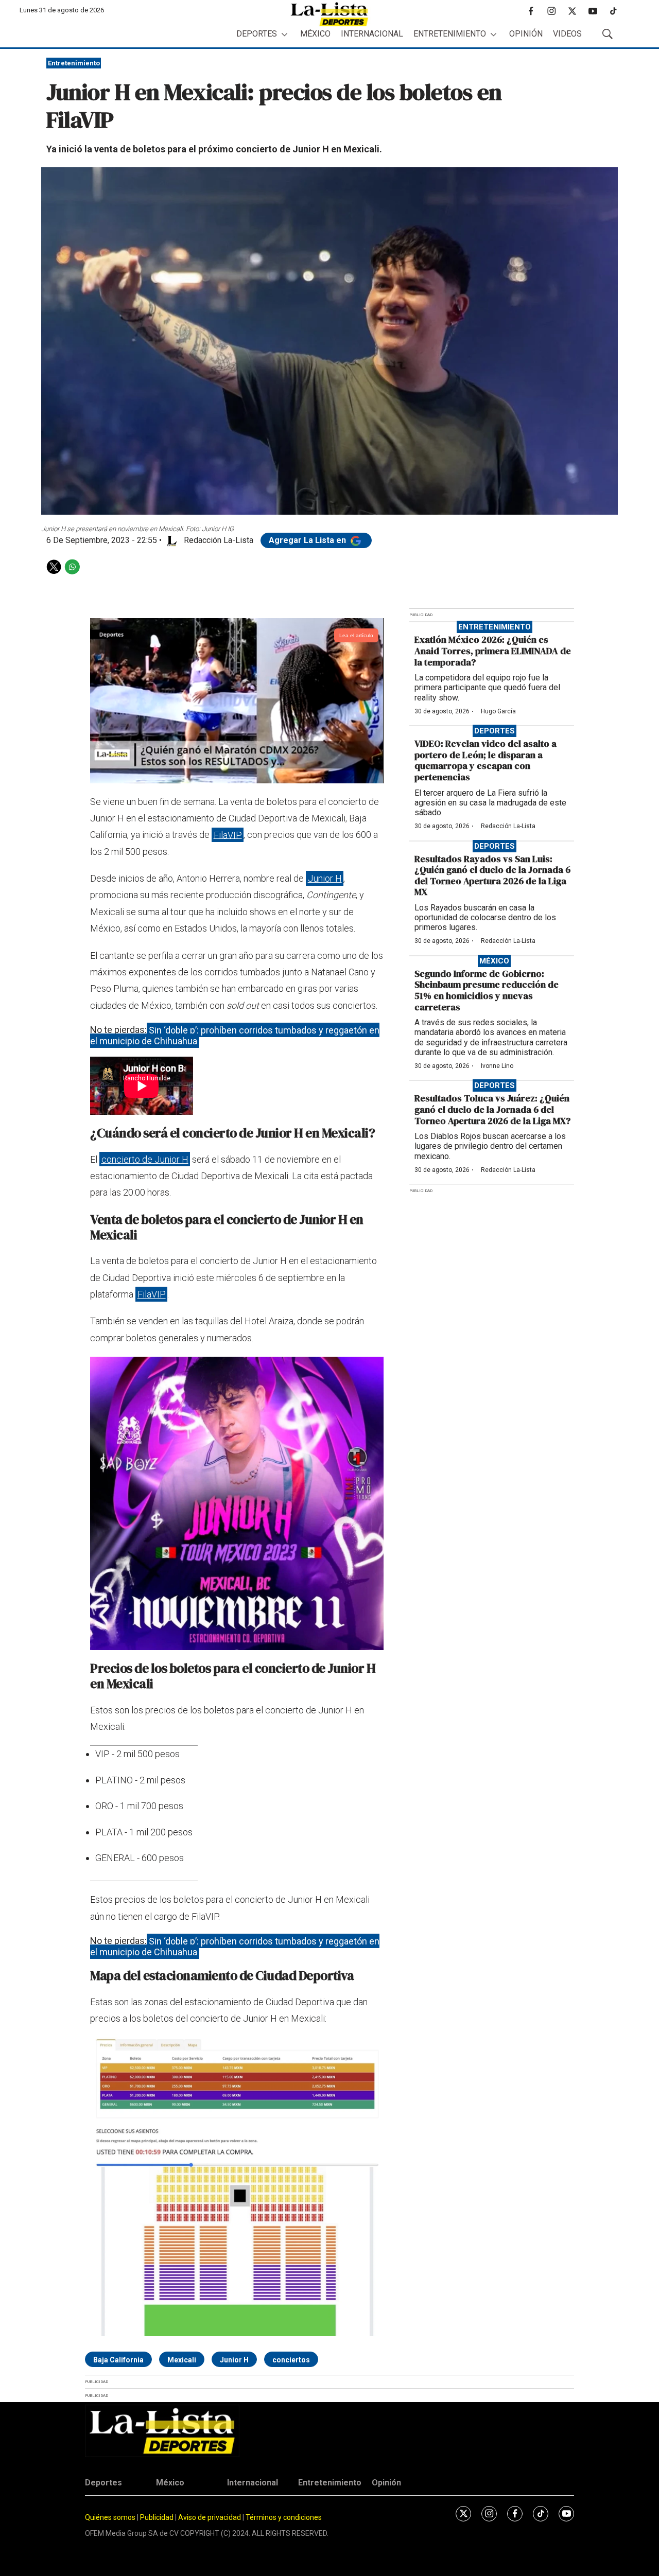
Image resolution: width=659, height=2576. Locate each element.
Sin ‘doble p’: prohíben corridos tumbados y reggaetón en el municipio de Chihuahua (235, 1035)
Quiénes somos (110, 2517)
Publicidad (158, 2517)
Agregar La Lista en (308, 540)
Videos (567, 34)
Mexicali (182, 2360)
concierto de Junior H (145, 1159)
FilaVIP (228, 835)
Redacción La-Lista (508, 826)
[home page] (329, 14)
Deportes (257, 34)
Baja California (118, 2360)
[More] (284, 34)
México (315, 34)
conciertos (291, 2360)
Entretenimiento (450, 34)
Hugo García (498, 711)
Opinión (526, 34)
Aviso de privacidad (210, 2517)
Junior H (325, 878)
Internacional (372, 34)
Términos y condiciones (284, 2517)
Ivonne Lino (497, 1066)
